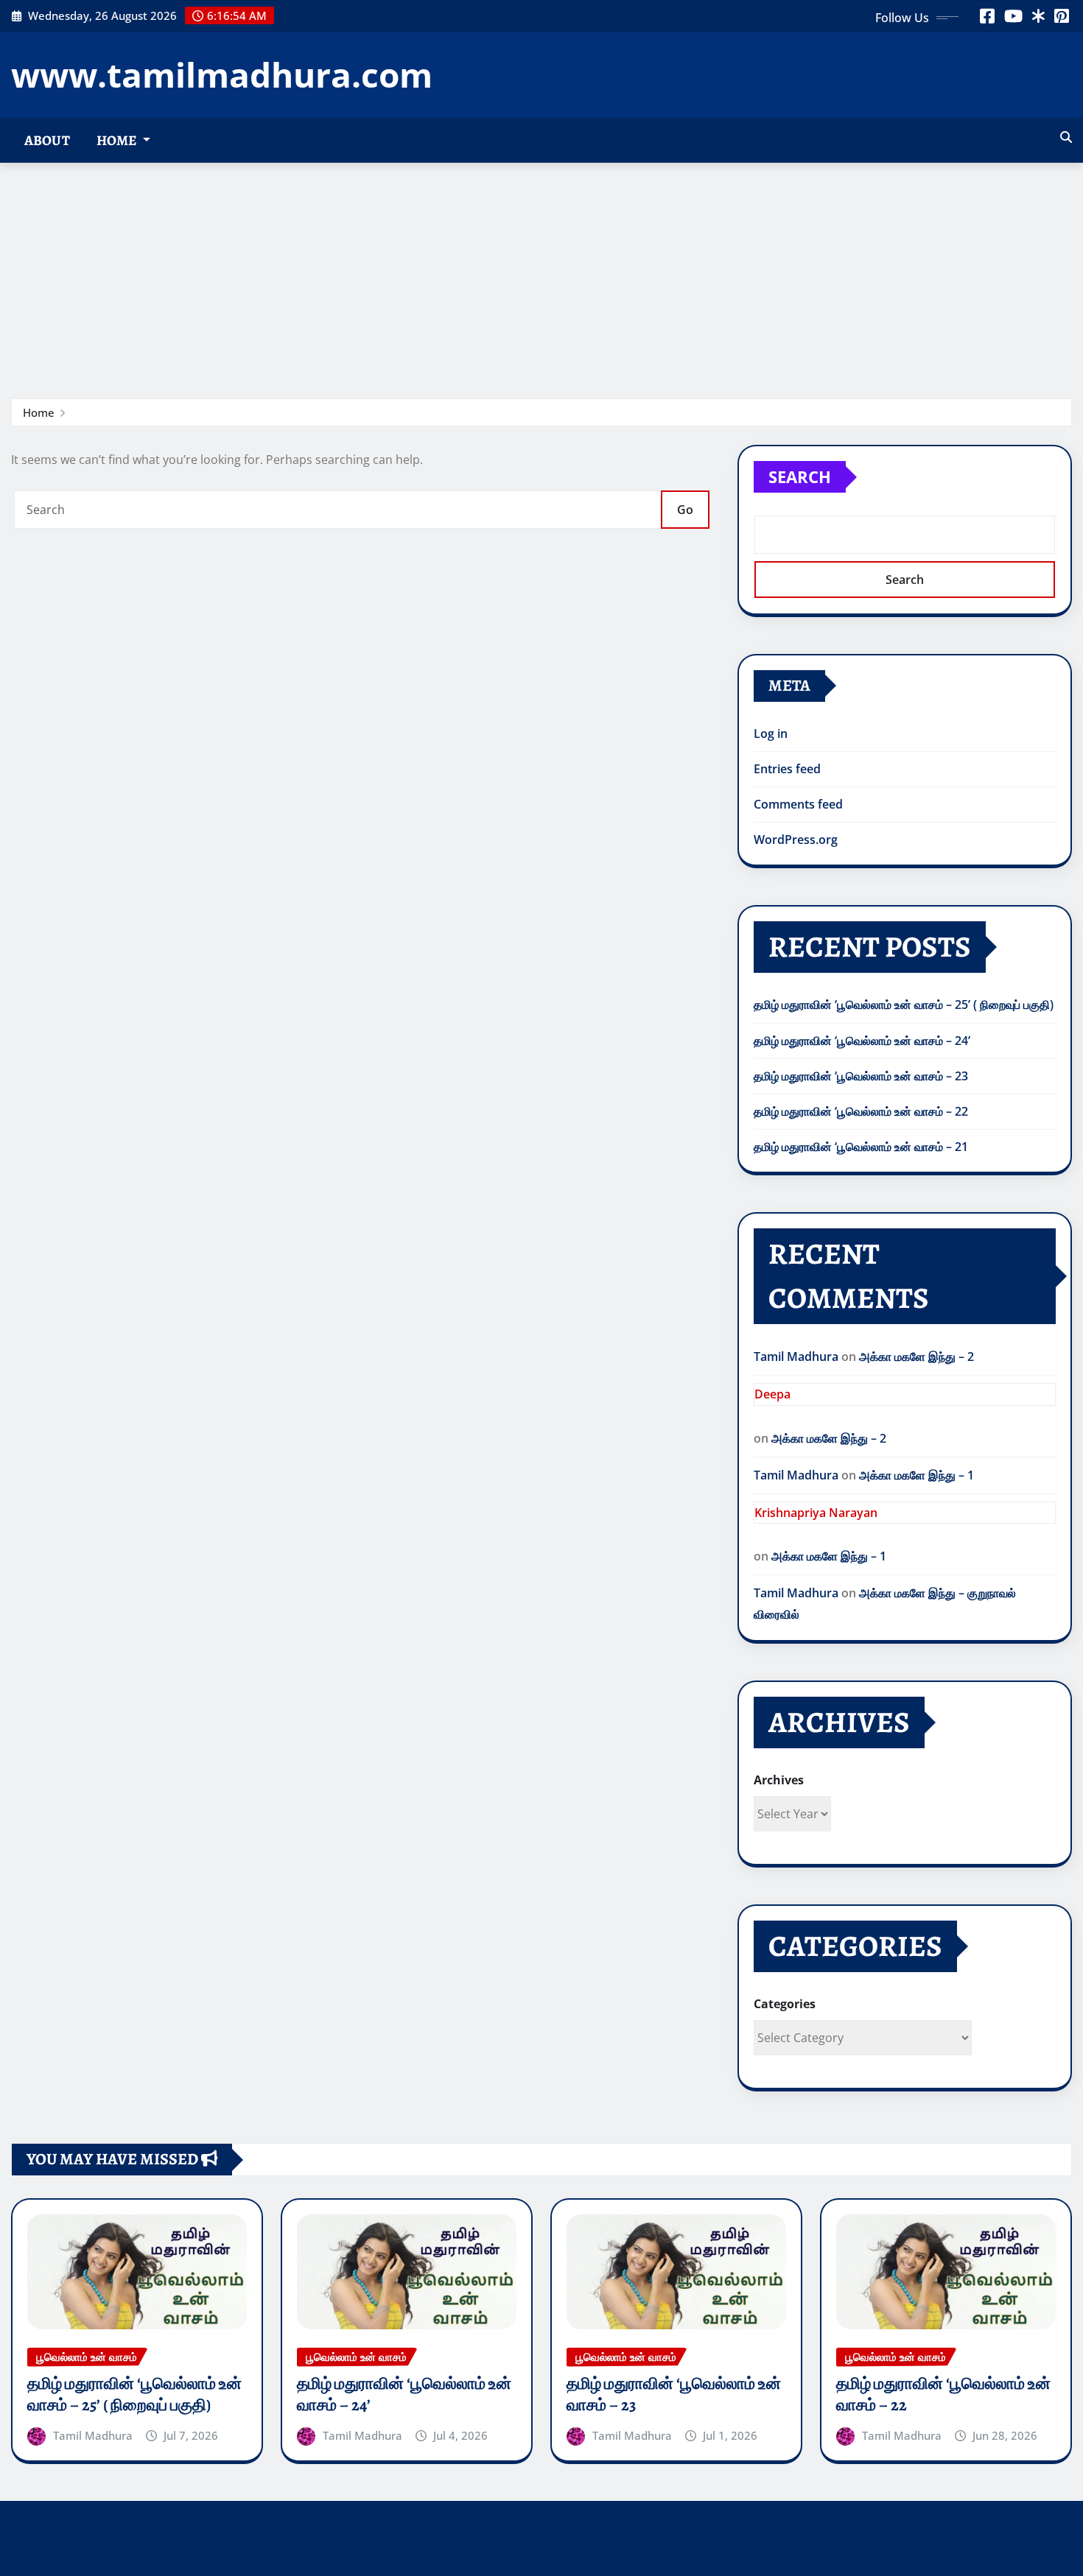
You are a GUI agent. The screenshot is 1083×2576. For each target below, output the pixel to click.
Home (118, 140)
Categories (785, 2004)
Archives (779, 1780)
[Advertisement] (541, 273)
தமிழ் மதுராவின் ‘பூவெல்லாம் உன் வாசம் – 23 (861, 1076)
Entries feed (787, 769)
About (47, 140)
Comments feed (798, 804)
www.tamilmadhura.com (222, 74)
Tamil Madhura (796, 1356)
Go (685, 510)
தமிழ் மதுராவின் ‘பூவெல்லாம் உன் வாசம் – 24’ (862, 1041)
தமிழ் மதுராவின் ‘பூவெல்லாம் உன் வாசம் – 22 (861, 1111)
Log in (771, 733)
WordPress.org (796, 840)
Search (800, 476)
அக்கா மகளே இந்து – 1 (916, 1475)
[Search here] (1066, 137)
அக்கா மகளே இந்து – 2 (916, 1356)
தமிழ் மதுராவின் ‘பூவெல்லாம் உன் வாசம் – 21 (861, 1147)
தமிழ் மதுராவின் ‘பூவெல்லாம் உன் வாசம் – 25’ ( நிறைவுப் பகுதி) (904, 1004)
